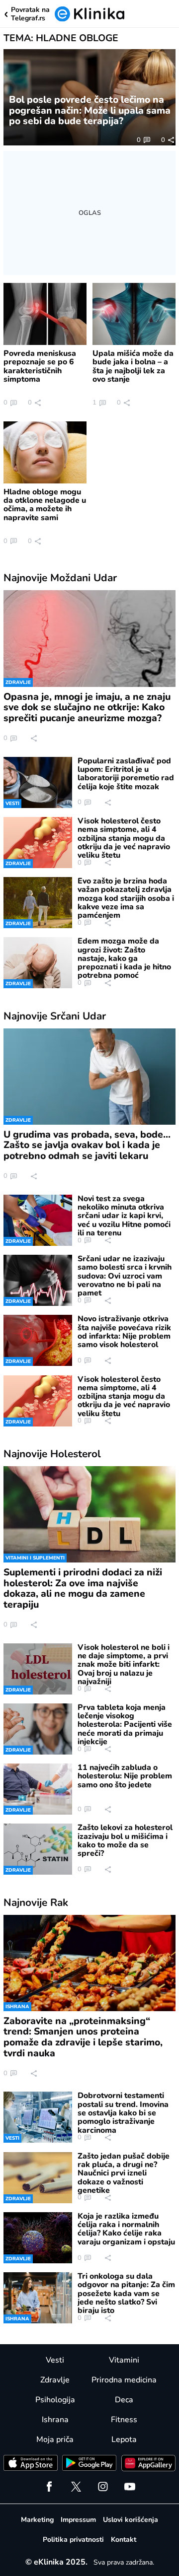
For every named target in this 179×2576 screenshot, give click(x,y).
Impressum (78, 2520)
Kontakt (124, 2540)
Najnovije (60, 578)
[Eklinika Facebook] (49, 2487)
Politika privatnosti (73, 2540)
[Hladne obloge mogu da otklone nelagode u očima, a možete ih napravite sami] (45, 452)
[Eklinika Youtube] (130, 2487)
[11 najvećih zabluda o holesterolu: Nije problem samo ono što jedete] (38, 1789)
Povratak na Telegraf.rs (30, 14)
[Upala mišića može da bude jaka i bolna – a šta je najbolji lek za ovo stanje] (134, 314)
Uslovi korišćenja (131, 2520)
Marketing (37, 2520)
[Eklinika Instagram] (103, 2487)
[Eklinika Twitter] (76, 2487)
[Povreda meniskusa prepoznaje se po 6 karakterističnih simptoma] (45, 314)
